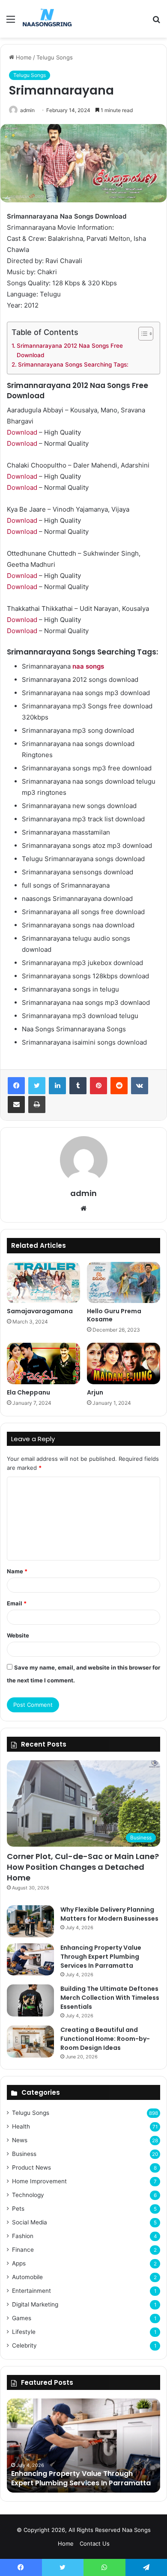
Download (22, 432)
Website (18, 1635)
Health (21, 2126)
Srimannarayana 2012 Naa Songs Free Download (70, 350)
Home (23, 57)
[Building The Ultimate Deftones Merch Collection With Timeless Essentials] (30, 2000)
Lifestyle (24, 2332)
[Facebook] (16, 1086)
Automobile (27, 2277)
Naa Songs (136, 2530)
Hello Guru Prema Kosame (114, 1315)
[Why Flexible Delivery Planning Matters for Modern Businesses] (30, 1921)
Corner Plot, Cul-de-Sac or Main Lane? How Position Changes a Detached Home (83, 1867)
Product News (31, 2167)
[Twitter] (37, 1086)
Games (22, 2318)
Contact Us (95, 2543)
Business (24, 2154)
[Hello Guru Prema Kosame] (124, 1282)
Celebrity (24, 2345)
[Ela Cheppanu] (43, 1363)
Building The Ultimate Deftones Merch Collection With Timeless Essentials (110, 1998)
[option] (83, 2446)
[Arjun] (124, 1363)
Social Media (30, 2222)
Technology (28, 2195)
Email (17, 1603)
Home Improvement (39, 2181)
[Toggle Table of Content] (142, 334)
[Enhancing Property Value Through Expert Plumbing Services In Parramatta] (30, 1959)
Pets (18, 2209)
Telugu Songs (55, 57)
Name (17, 1571)
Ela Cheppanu (28, 1392)
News (20, 2140)
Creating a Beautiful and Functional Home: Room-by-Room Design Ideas (105, 2039)
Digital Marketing (35, 2304)
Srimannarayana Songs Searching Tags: (73, 364)
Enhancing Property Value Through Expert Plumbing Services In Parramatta (101, 1957)
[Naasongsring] (47, 19)
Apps (19, 2263)
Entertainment (31, 2291)
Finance (23, 2250)
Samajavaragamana (40, 1311)
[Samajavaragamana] (43, 1282)
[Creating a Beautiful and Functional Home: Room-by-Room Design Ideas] (30, 2042)
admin (27, 110)
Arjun (95, 1392)
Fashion (23, 2236)
